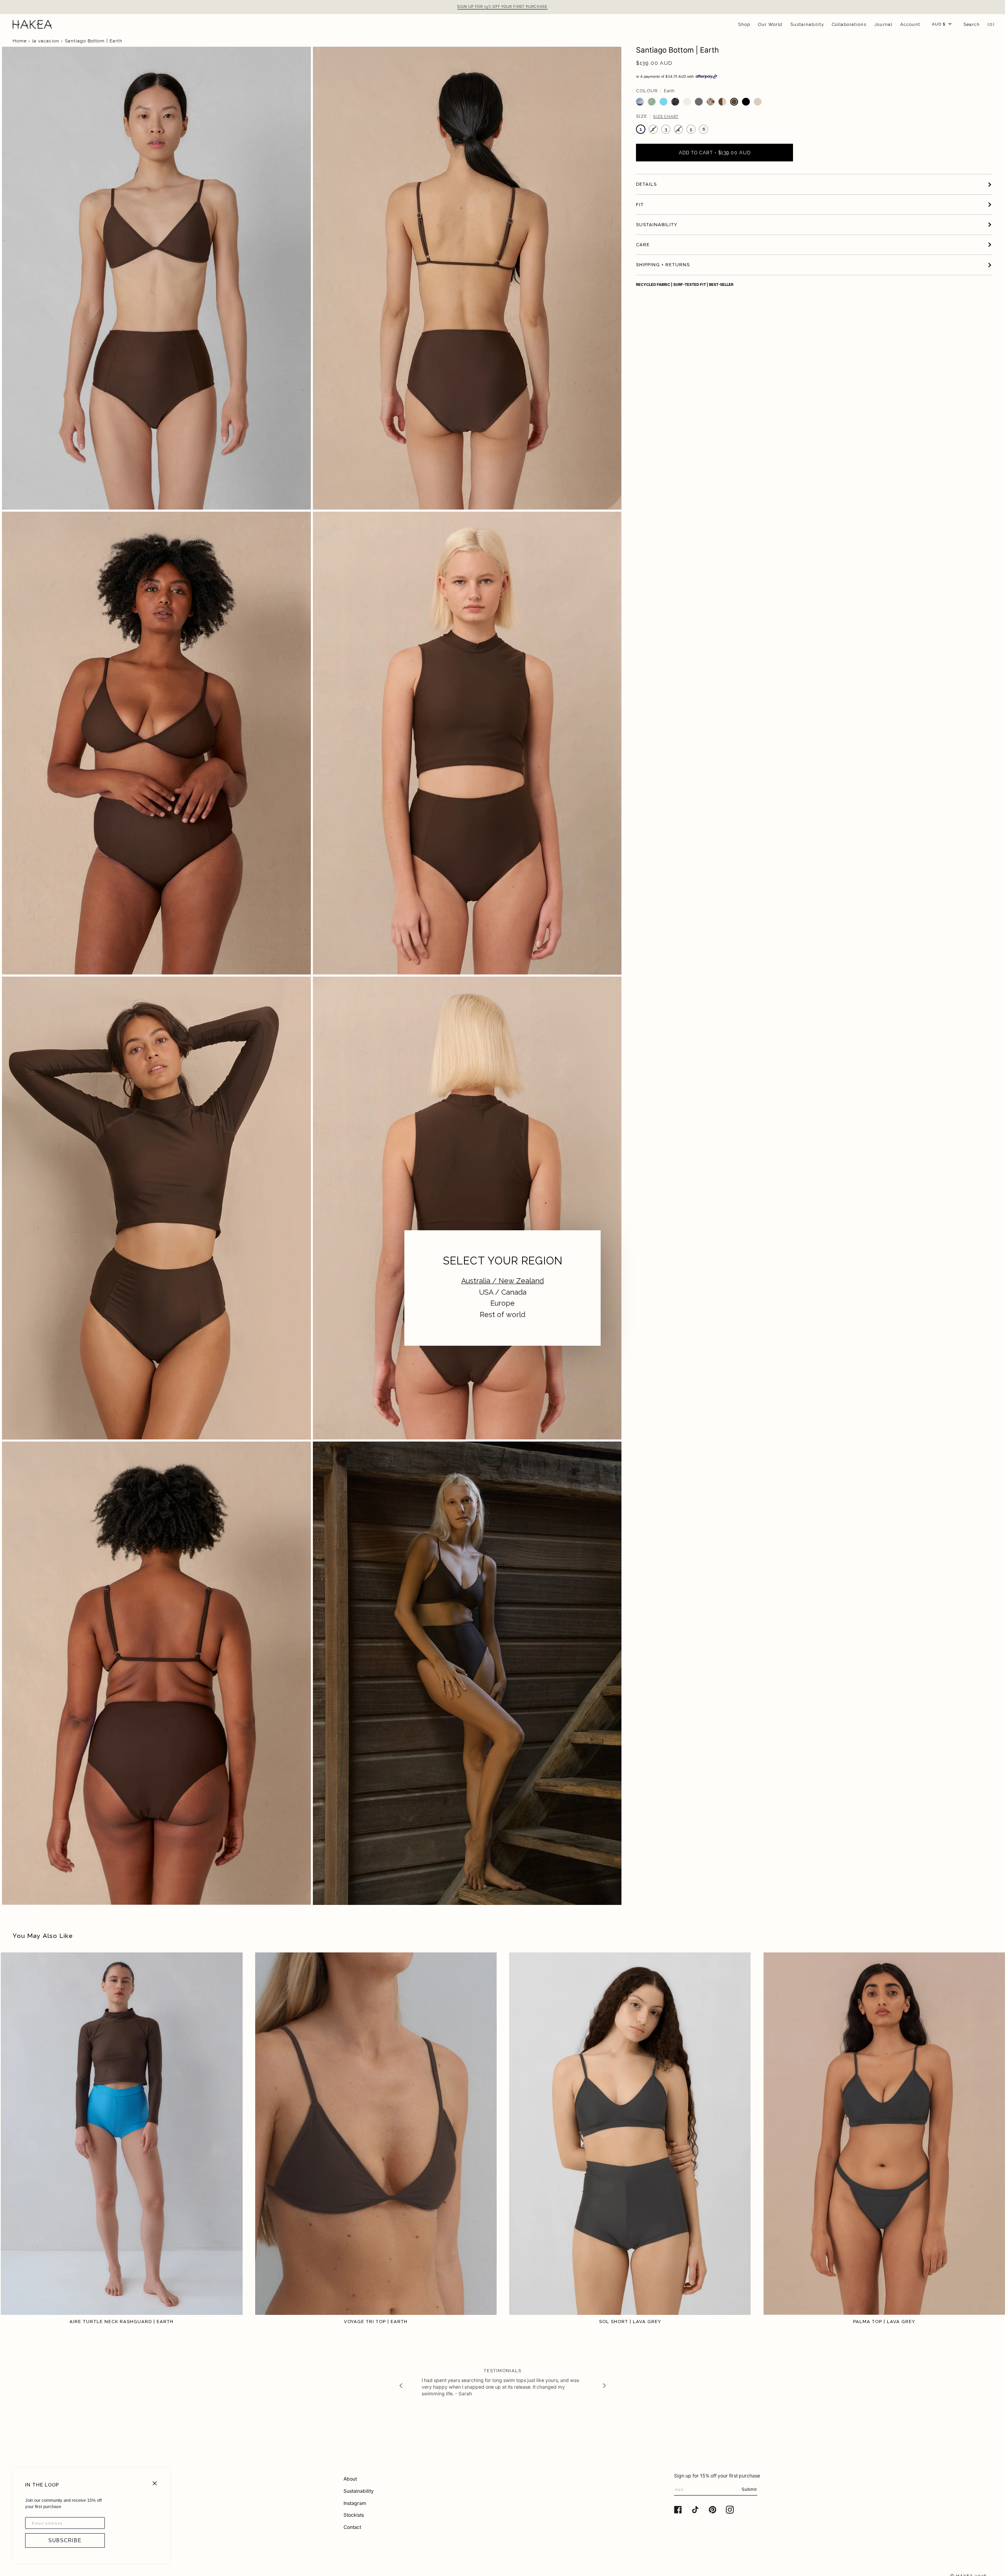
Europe (502, 1303)
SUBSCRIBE (65, 2540)
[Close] (158, 2480)
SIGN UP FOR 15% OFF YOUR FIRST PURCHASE (502, 7)
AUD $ (939, 24)
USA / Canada (503, 1292)
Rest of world (502, 1315)
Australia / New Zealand (502, 1281)
